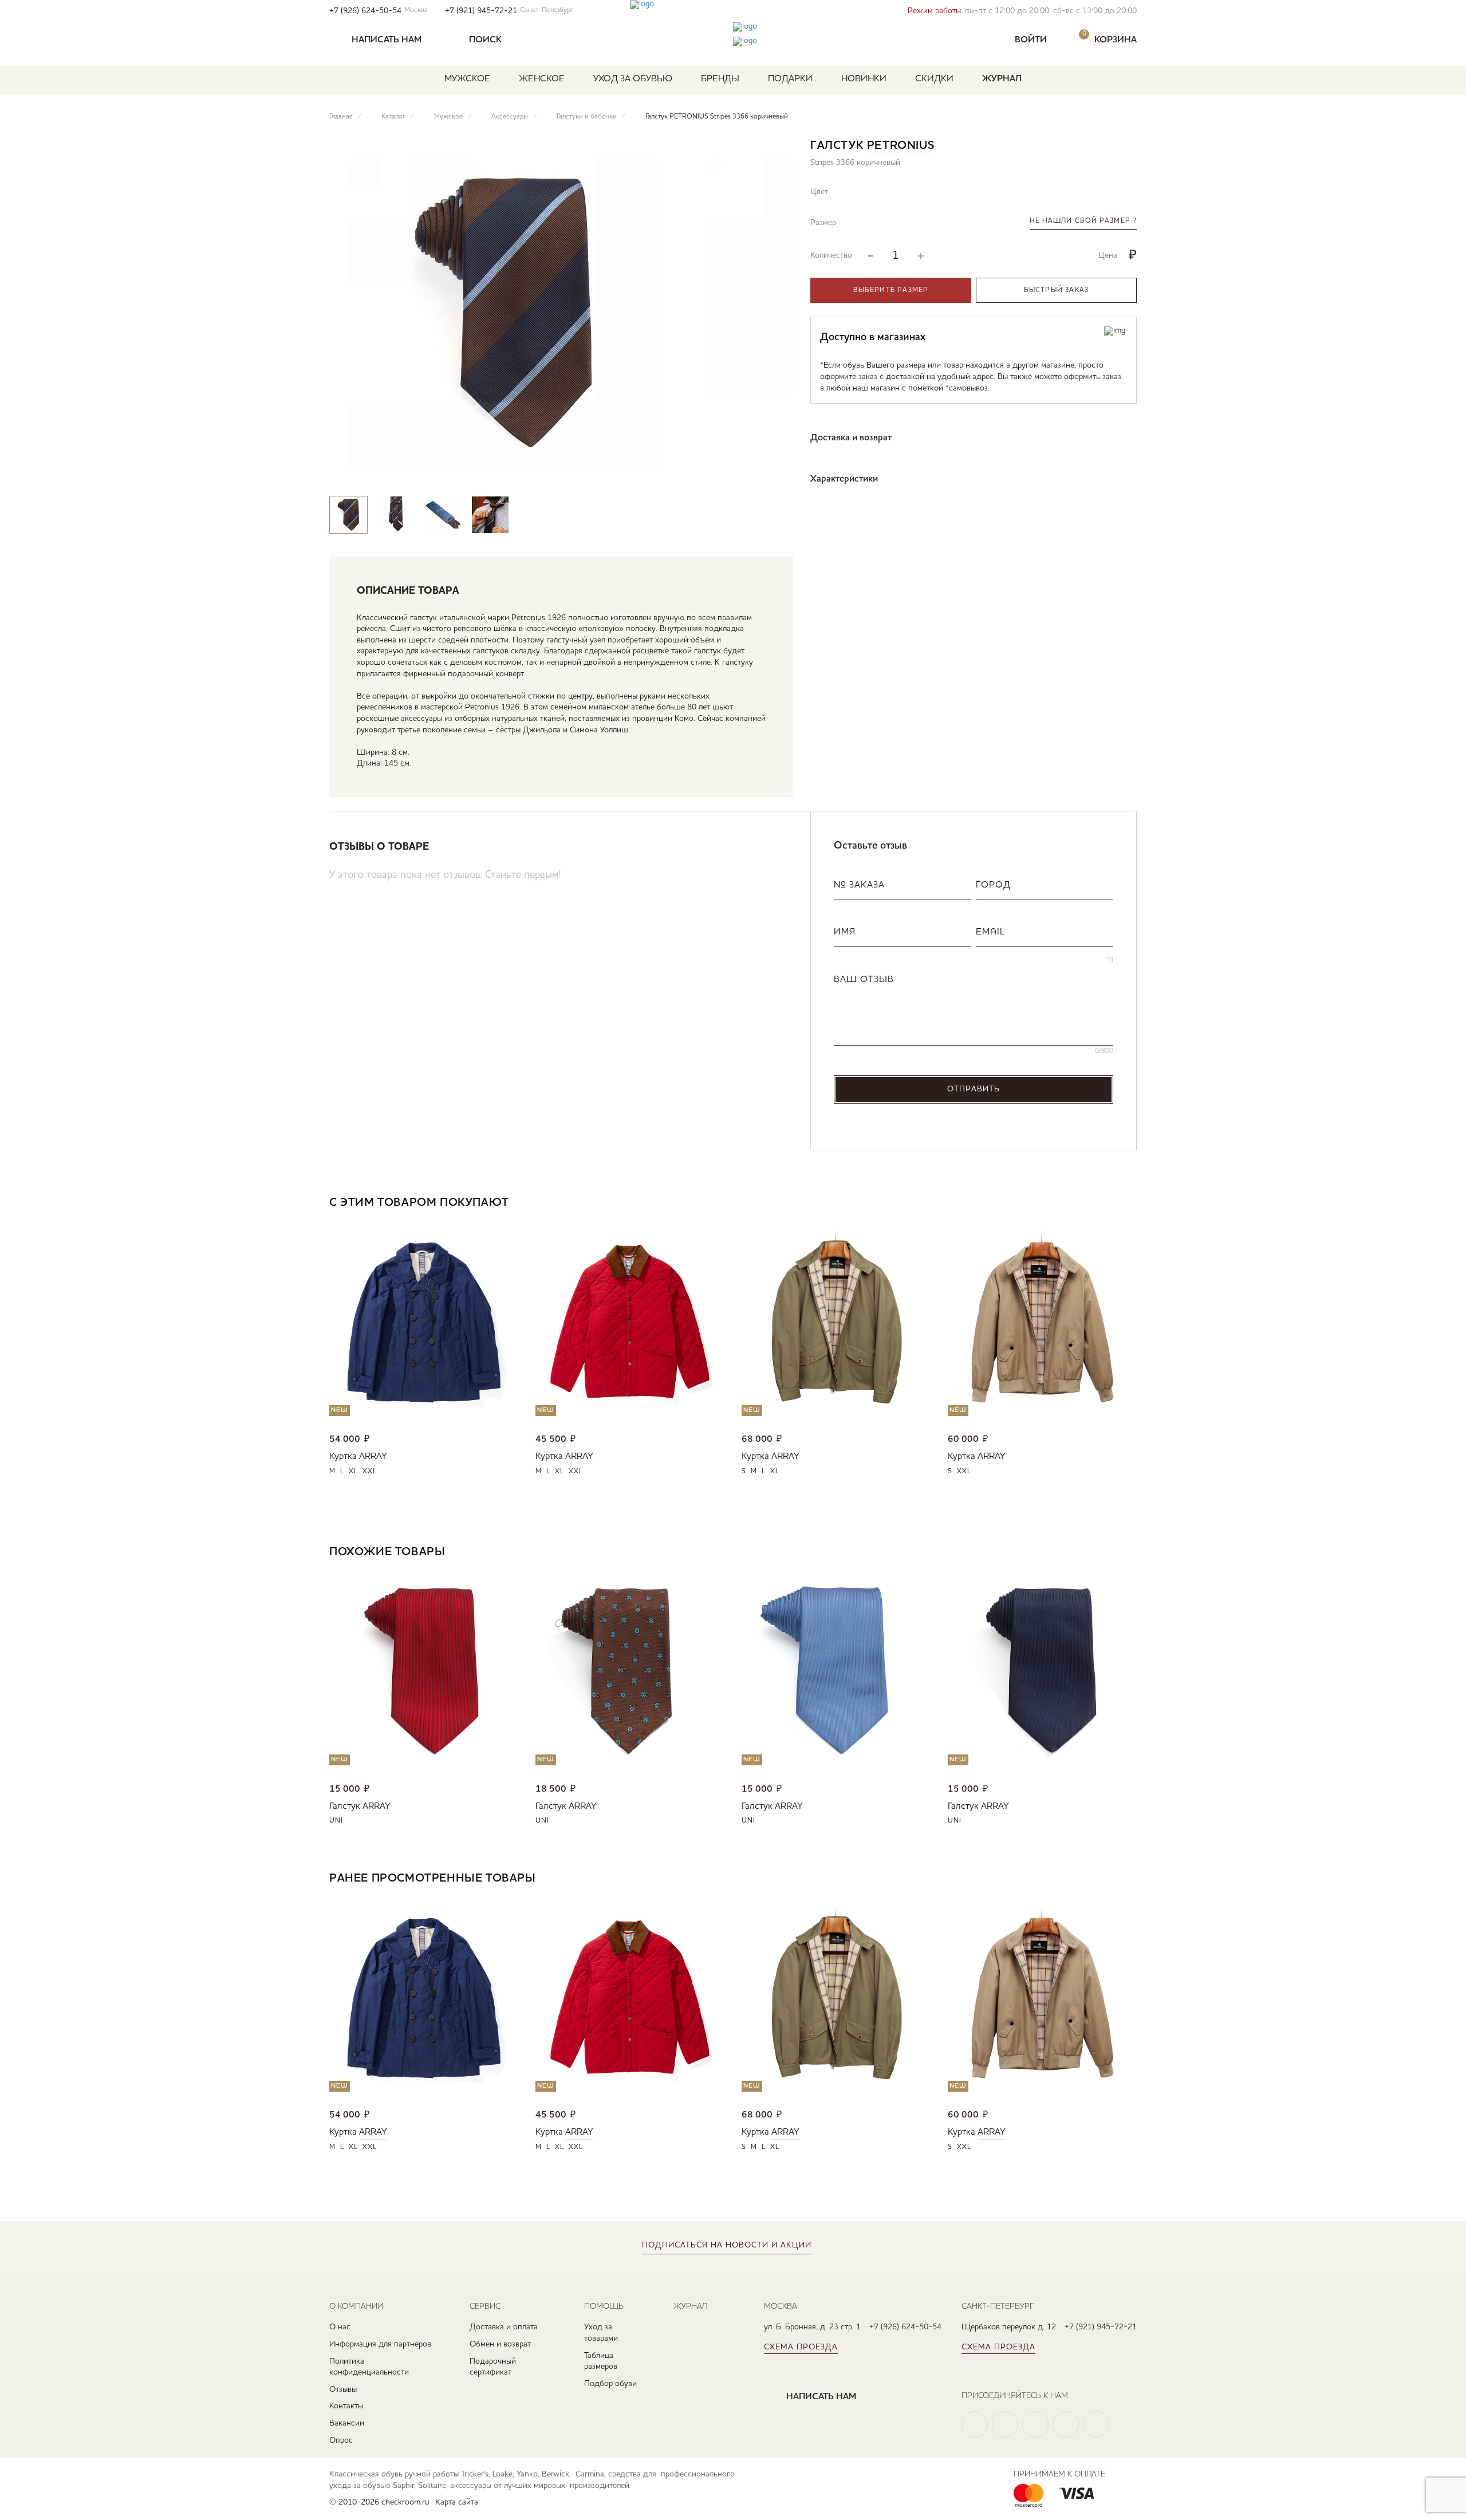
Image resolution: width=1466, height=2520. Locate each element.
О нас (340, 2327)
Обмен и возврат (500, 2344)
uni (336, 1821)
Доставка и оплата (504, 2327)
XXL (370, 1472)
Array (373, 1457)
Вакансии (347, 2423)
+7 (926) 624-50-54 (379, 11)
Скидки (934, 79)
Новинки (864, 79)
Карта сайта (457, 2502)
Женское (542, 79)
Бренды (720, 79)
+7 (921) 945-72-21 (509, 11)
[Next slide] (775, 474)
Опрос (341, 2440)
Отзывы (343, 2389)
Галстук (345, 1807)
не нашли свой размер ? (1083, 221)
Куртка (343, 1457)
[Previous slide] (741, 474)
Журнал (1002, 79)
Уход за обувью (633, 79)
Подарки (790, 79)
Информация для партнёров (380, 2344)
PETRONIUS (901, 146)
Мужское (467, 79)
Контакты (346, 2406)
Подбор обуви (610, 2384)
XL (353, 1472)
